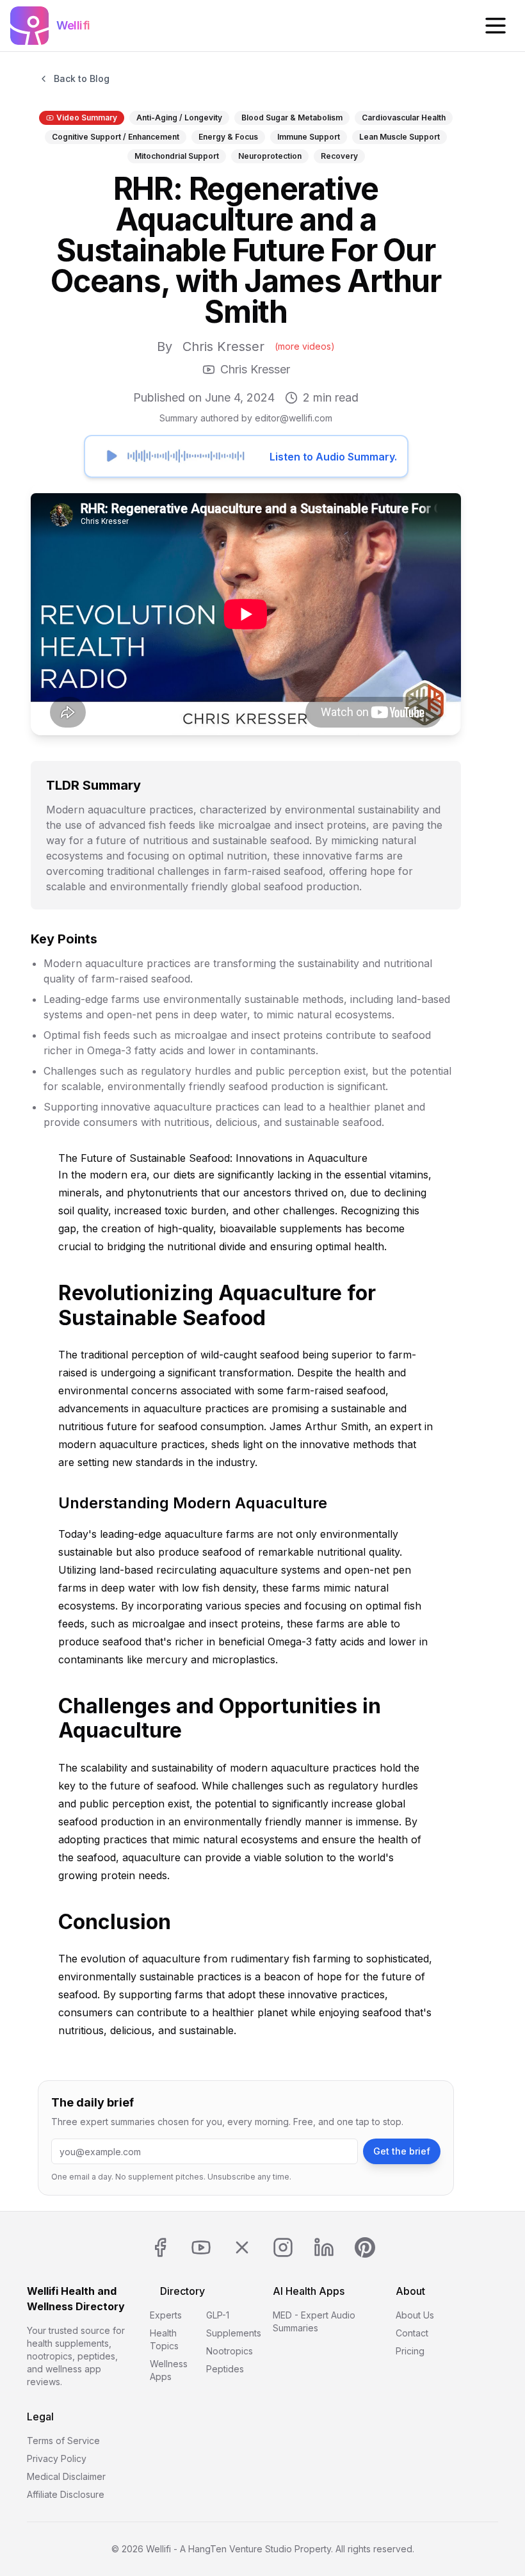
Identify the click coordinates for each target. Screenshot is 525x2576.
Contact (412, 2333)
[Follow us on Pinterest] (365, 2247)
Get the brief (402, 2151)
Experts (166, 2315)
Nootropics (230, 2351)
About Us (415, 2315)
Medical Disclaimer (66, 2476)
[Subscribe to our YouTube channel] (201, 2247)
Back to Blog (82, 78)
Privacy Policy (57, 2458)
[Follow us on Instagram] (283, 2247)
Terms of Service (63, 2441)
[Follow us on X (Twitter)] (242, 2247)
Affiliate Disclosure (66, 2494)
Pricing (410, 2351)
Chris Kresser (223, 346)
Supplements (234, 2333)
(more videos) (305, 346)
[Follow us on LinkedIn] (324, 2247)
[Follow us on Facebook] (160, 2247)
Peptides (225, 2369)
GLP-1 (218, 2315)
